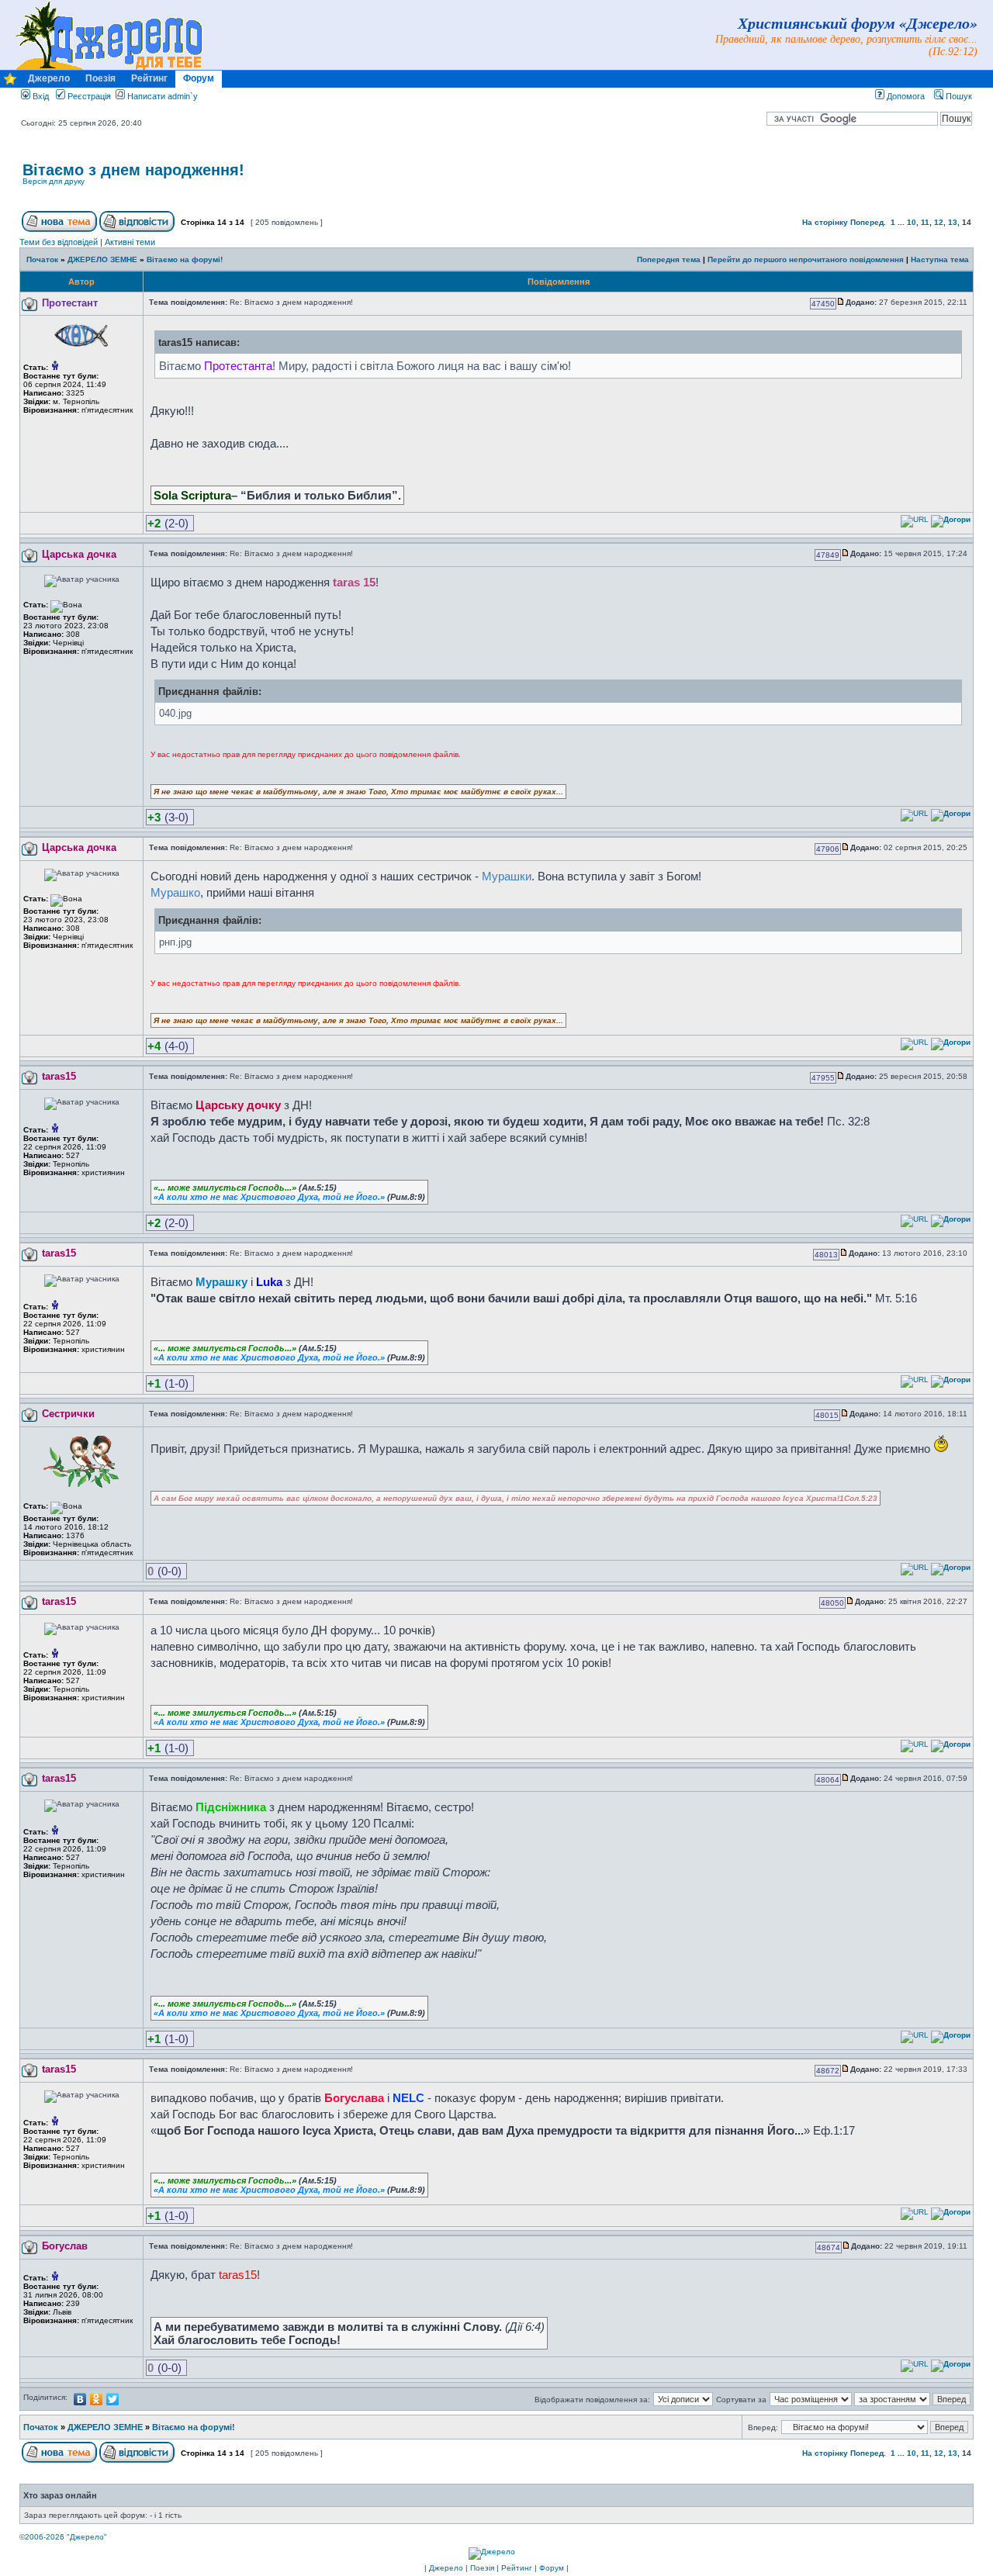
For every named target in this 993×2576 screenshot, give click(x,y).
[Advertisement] (789, 182)
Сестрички (68, 1414)
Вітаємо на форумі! (185, 259)
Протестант (70, 303)
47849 (828, 555)
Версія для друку (54, 181)
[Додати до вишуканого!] (10, 83)
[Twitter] (113, 2399)
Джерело (49, 78)
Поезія (100, 78)
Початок (42, 259)
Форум (199, 78)
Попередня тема (669, 259)
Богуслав (65, 2246)
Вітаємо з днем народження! (133, 170)
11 (925, 222)
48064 (828, 1780)
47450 (823, 304)
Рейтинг (149, 78)
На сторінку (825, 222)
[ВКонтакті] (80, 2399)
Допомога (905, 96)
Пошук (958, 96)
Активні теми (130, 242)
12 (939, 222)
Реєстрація (88, 96)
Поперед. (868, 222)
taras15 (59, 1076)
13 (953, 222)
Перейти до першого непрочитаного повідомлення (806, 259)
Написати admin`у (163, 96)
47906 (828, 849)
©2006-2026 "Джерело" (63, 2537)
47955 (823, 1078)
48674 (829, 2248)
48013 (826, 1255)
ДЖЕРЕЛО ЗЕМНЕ (102, 259)
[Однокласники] (97, 2399)
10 (912, 222)
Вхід (40, 96)
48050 (832, 1603)
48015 (827, 1415)
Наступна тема (940, 259)
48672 (828, 2071)
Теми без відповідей (59, 242)
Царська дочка (79, 554)
